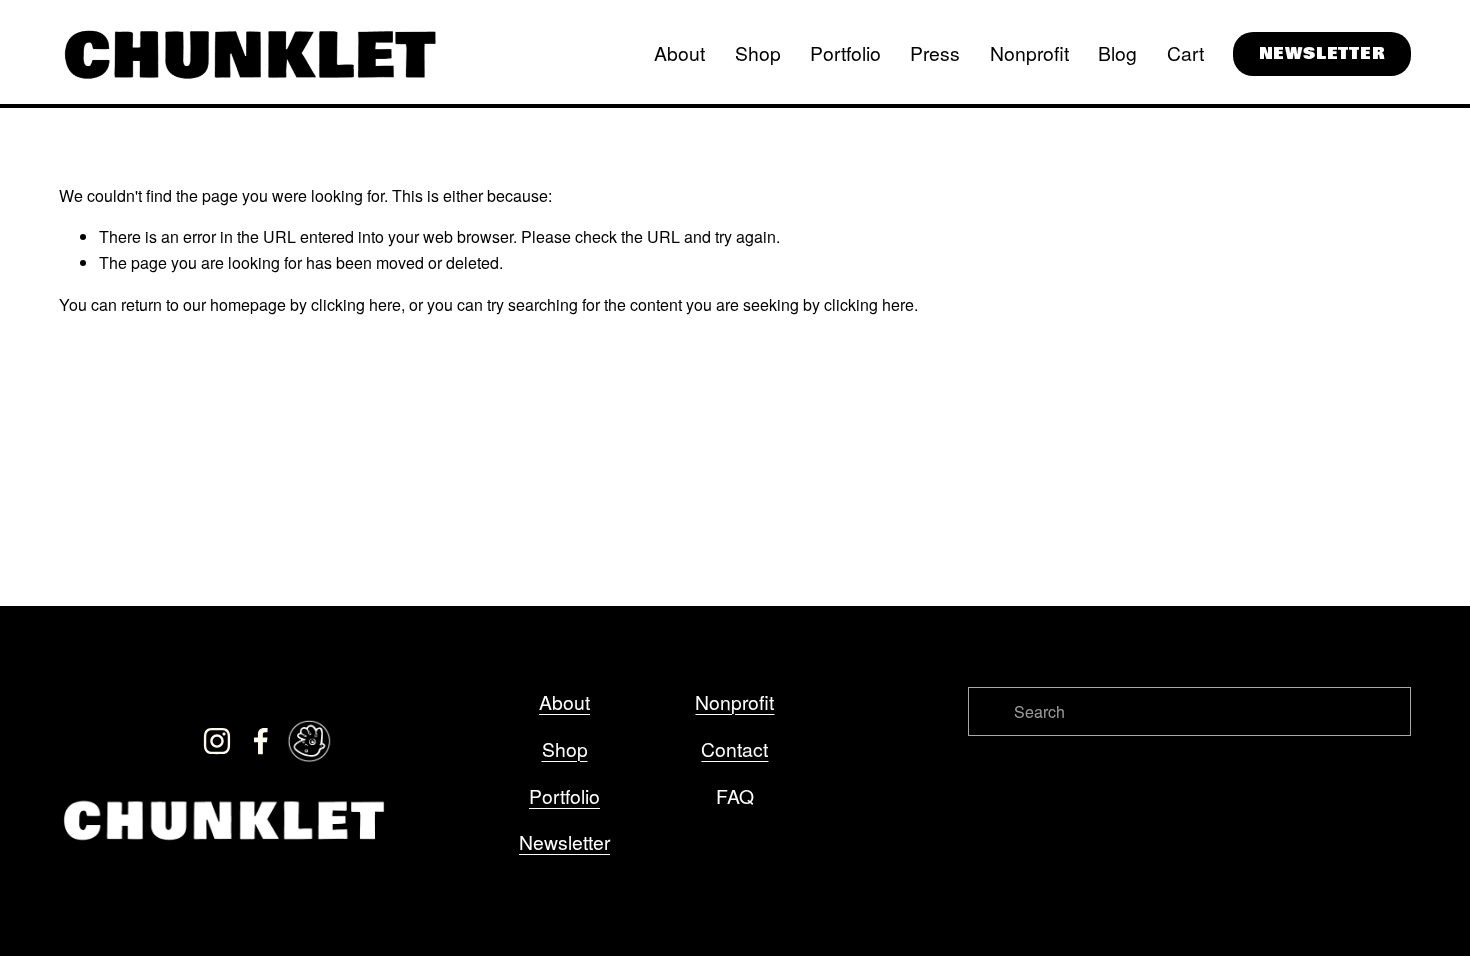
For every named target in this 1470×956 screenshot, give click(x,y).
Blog (1117, 52)
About (679, 52)
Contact (734, 748)
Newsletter (564, 841)
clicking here (356, 304)
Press (935, 52)
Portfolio (845, 52)
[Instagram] (217, 741)
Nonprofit (1029, 52)
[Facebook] (261, 741)
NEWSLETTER (1322, 53)
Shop (758, 52)
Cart (1185, 52)
